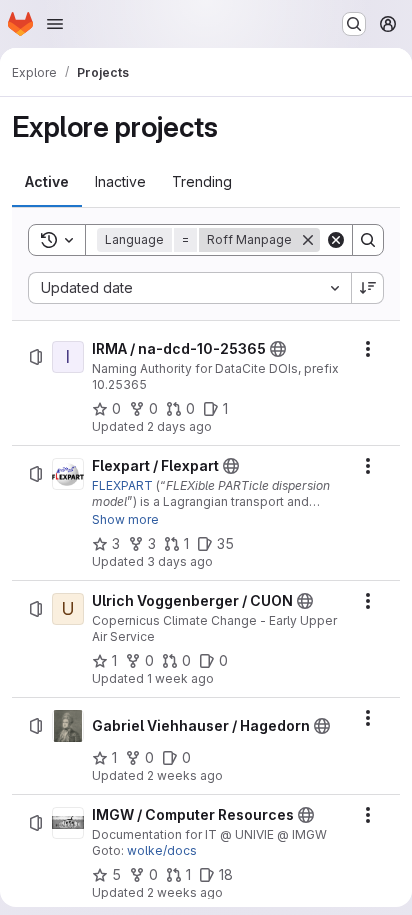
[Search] (368, 240)
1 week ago (180, 678)
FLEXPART (122, 485)
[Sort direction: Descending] (368, 288)
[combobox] (189, 288)
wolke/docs (162, 850)
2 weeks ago (185, 775)
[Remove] (308, 240)
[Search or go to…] (354, 24)
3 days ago (180, 561)
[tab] (47, 182)
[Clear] (336, 240)
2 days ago (179, 426)
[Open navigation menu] (55, 24)
